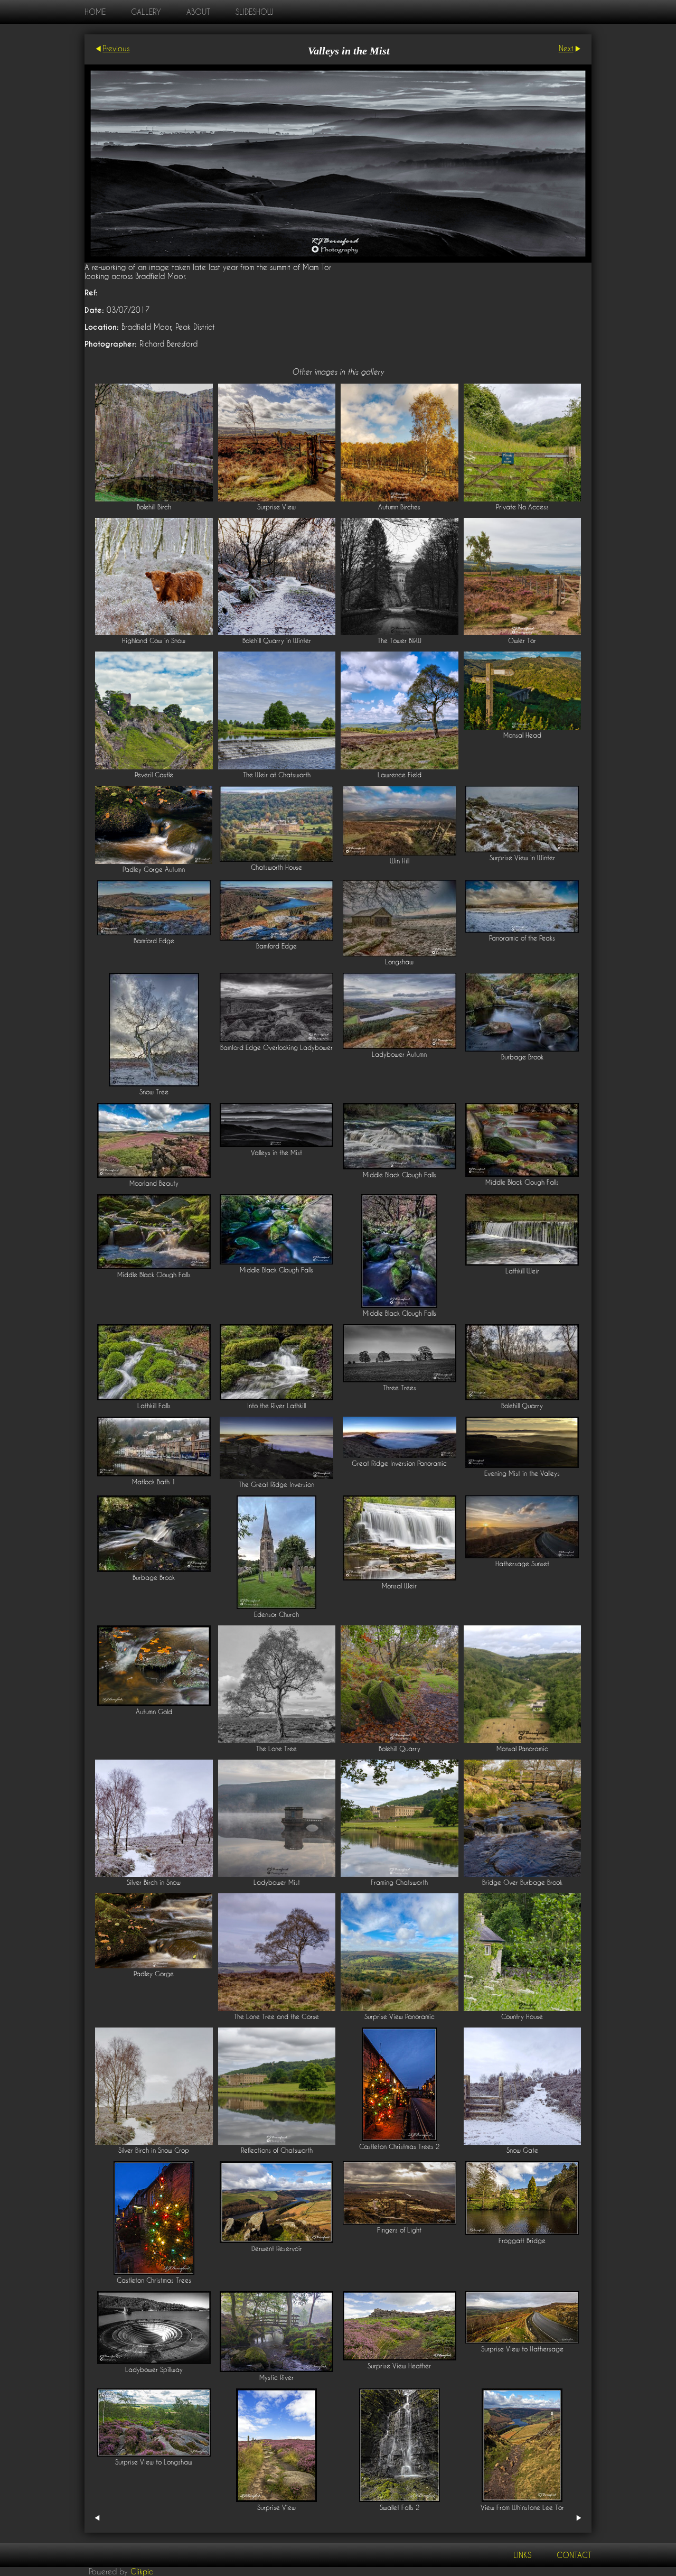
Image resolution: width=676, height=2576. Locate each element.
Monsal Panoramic (522, 1749)
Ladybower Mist (277, 1882)
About (198, 12)
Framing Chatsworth (399, 1882)
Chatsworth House (276, 867)
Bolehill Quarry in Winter (277, 641)
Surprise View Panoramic (400, 2017)
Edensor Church (276, 1615)
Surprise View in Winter (522, 858)
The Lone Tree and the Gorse (276, 2017)
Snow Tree (154, 1092)
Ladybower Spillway (154, 2370)
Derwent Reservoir (277, 2249)
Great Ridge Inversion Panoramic (399, 1463)
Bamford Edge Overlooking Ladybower (276, 1048)
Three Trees (400, 1388)
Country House (522, 2017)
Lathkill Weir (522, 1271)
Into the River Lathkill (276, 1406)
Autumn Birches (399, 507)
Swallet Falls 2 (400, 2508)
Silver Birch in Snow (154, 1882)
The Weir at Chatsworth (277, 775)
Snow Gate (522, 2150)
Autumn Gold (154, 1712)
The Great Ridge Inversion (276, 1485)
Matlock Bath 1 (154, 1482)
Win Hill (400, 861)
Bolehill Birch (154, 507)
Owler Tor (522, 641)
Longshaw (399, 962)
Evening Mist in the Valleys (522, 1473)
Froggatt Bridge (522, 2241)
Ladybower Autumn (399, 1054)
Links (522, 2555)
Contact (574, 2555)
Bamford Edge (154, 941)
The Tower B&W (400, 641)
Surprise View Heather (399, 2366)
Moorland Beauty (154, 1183)
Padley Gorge (154, 1974)
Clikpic (142, 2572)
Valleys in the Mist (276, 1153)
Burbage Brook (522, 1057)
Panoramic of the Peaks (522, 938)
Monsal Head (522, 735)
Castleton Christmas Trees (154, 2280)
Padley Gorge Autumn (154, 869)
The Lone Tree (276, 1749)
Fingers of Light (399, 2230)
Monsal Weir (399, 1586)
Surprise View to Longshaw (154, 2462)
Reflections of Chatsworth (277, 2150)
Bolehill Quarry (522, 1406)
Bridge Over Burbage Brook (522, 1882)
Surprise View (276, 507)
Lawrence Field (400, 775)
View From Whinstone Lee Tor (522, 2508)
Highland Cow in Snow (154, 641)
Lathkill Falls (154, 1406)
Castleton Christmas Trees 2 (399, 2147)
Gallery (146, 12)
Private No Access (522, 507)
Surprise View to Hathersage (522, 2349)
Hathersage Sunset (522, 1564)
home (95, 12)
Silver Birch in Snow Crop (154, 2150)
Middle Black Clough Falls (400, 1175)
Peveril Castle (154, 775)
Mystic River (276, 2378)
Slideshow (254, 12)
